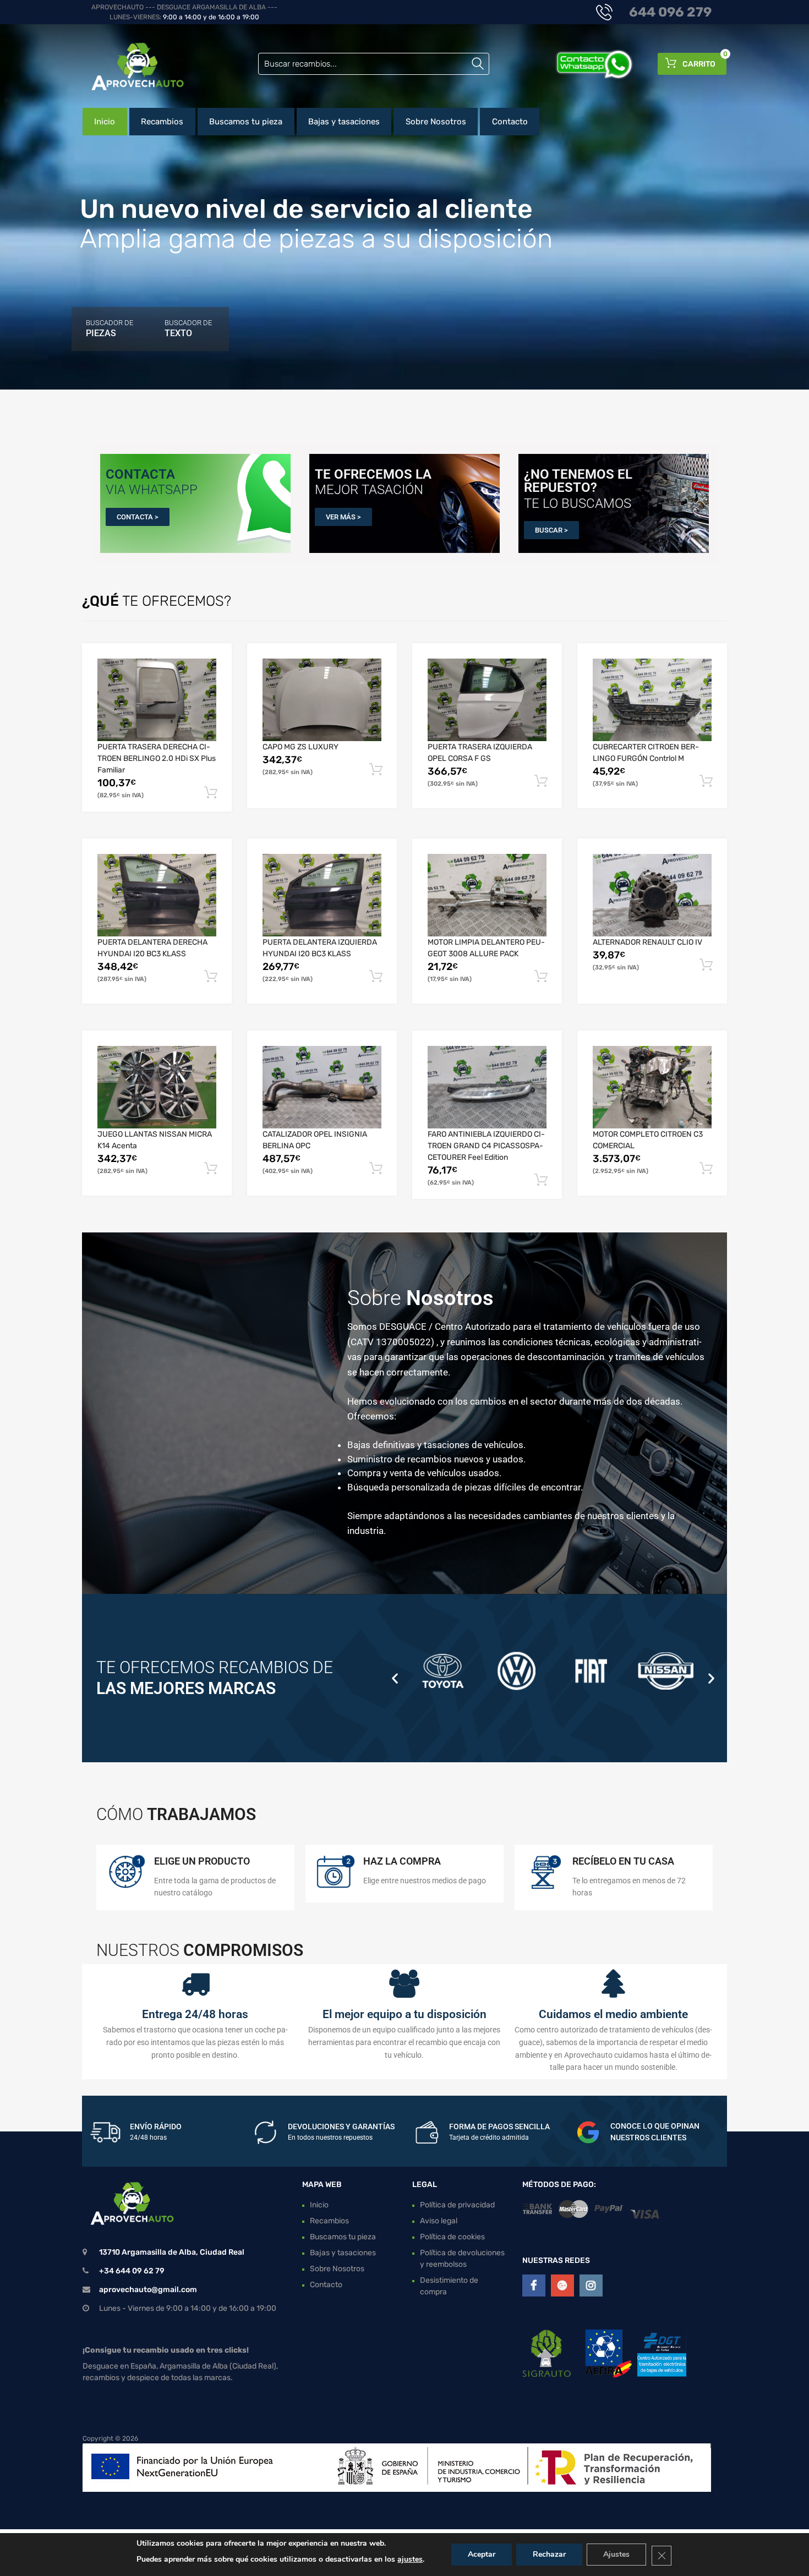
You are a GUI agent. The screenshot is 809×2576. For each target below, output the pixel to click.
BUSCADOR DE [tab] (110, 328)
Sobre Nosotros (436, 122)
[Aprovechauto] (129, 66)
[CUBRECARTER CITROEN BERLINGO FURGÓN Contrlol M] (652, 700)
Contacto (510, 122)
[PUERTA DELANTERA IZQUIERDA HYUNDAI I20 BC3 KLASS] (322, 895)
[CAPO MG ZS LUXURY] (322, 700)
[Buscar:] (374, 64)
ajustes (410, 2559)
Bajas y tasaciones (344, 122)
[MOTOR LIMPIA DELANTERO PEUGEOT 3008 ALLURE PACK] (487, 895)
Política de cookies (452, 2237)
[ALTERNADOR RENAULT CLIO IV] (652, 895)
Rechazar (549, 2554)
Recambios (162, 122)
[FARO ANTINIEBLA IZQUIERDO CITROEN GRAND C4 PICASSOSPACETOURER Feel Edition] (487, 1087)
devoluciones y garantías (341, 2126)
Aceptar (482, 2554)
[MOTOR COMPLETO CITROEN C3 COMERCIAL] (652, 1087)
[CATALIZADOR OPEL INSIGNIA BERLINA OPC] (322, 1087)
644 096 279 (670, 12)
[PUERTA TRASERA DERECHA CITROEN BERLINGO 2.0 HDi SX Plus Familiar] (157, 700)
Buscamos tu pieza (246, 122)
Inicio (105, 122)
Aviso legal (439, 2221)
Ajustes (616, 2554)
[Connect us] (534, 2285)
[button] (395, 1678)
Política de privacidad (457, 2205)
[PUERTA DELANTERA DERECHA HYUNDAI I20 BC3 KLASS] (157, 895)
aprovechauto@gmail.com (148, 2290)
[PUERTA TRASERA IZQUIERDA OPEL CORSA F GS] (487, 700)
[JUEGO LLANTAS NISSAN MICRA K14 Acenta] (157, 1087)
